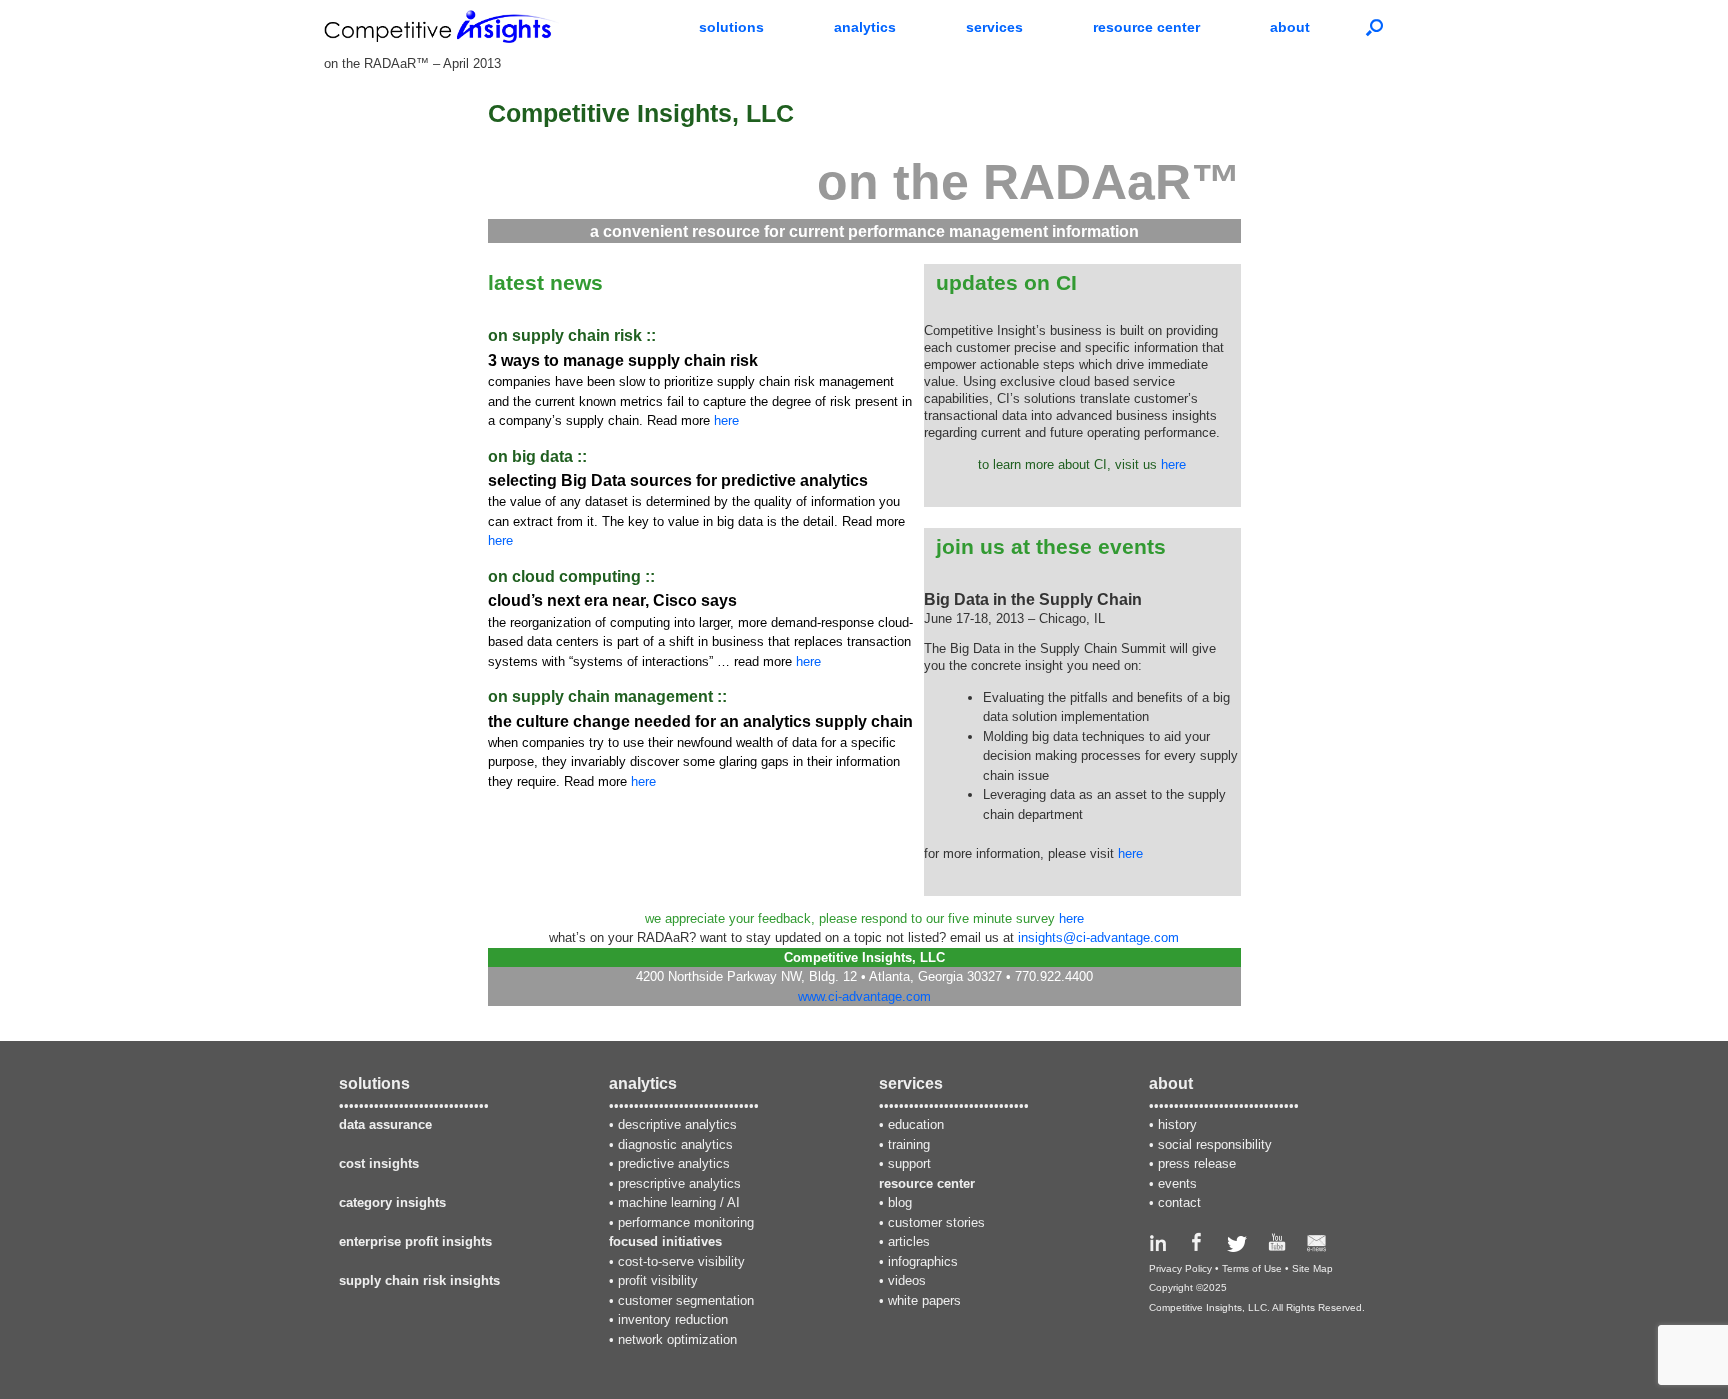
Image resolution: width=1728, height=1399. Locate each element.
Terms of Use (1252, 1268)
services (994, 27)
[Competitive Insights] (441, 26)
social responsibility (1215, 1144)
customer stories (936, 1222)
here (726, 420)
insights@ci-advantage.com (1098, 937)
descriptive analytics (677, 1124)
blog (900, 1202)
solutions (731, 27)
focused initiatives (665, 1241)
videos (907, 1280)
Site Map (1312, 1268)
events (1177, 1183)
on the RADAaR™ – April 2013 (412, 63)
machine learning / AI (679, 1202)
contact (1179, 1202)
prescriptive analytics (679, 1183)
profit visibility (658, 1280)
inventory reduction (673, 1319)
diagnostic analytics (675, 1144)
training (909, 1144)
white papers (924, 1300)
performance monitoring (686, 1222)
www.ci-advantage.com (864, 996)
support (909, 1163)
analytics (865, 27)
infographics (923, 1261)
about (1290, 27)
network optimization (677, 1339)
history (1177, 1124)
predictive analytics (674, 1163)
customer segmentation (686, 1300)
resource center (1146, 27)
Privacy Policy (1180, 1268)
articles (909, 1241)
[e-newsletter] (1316, 1247)
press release (1197, 1163)
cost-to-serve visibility (681, 1261)
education (916, 1124)
